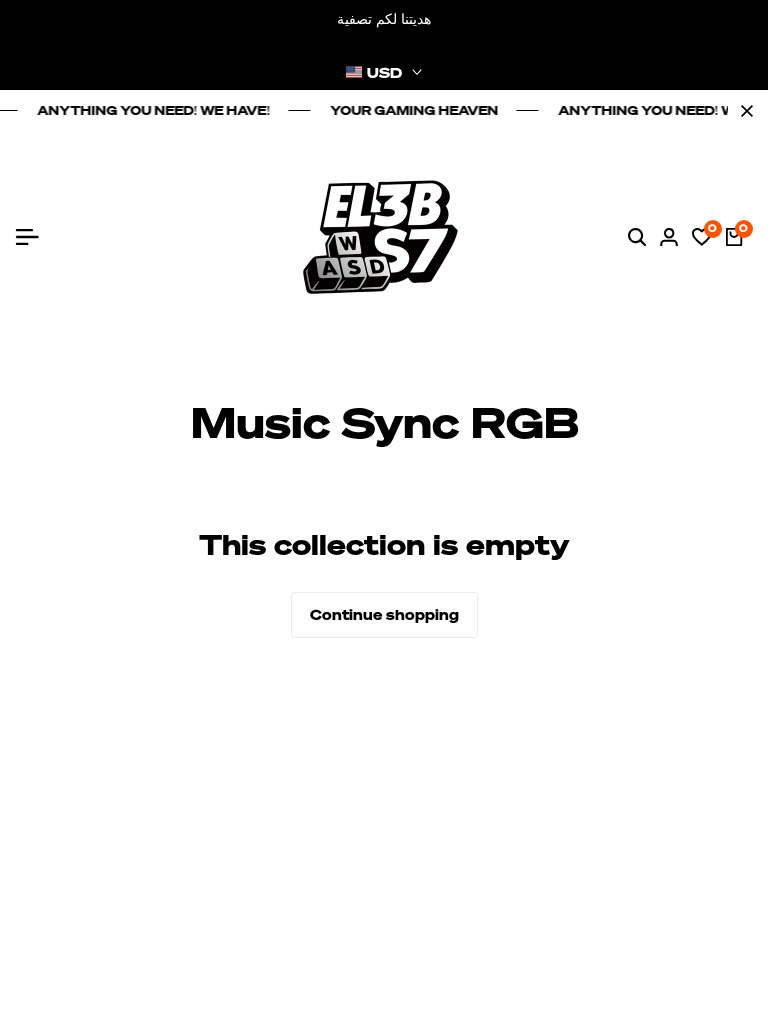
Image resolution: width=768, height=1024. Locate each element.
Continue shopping (384, 614)
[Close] (743, 111)
